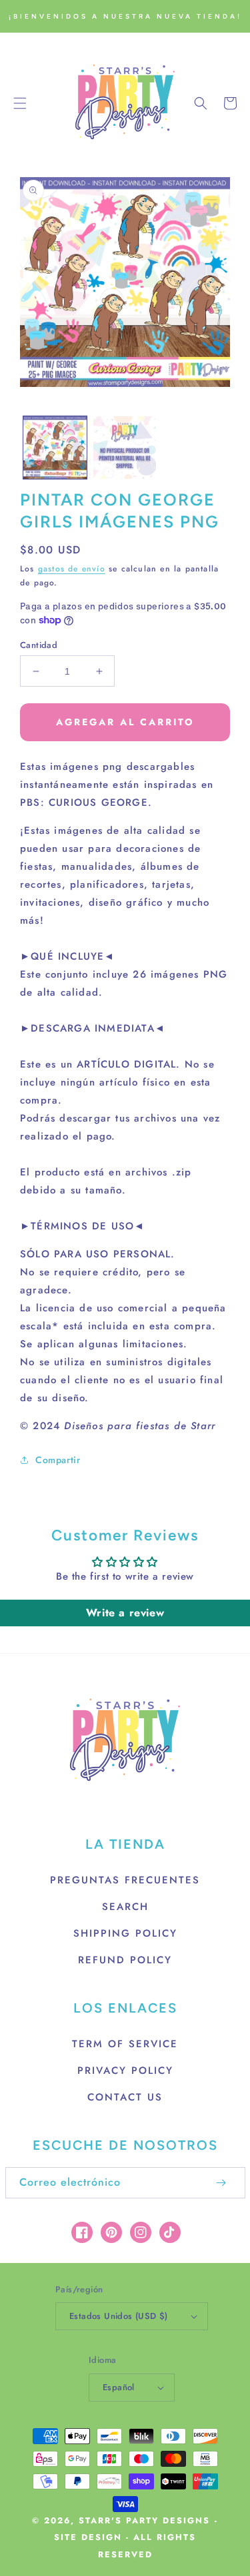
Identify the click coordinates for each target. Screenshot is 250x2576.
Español (119, 2387)
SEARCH (125, 1907)
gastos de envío (72, 569)
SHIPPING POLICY (125, 1933)
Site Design (88, 2537)
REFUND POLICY (125, 1960)
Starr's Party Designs (144, 2521)
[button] (20, 103)
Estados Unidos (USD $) (119, 2316)
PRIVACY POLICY (125, 2071)
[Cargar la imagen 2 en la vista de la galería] (125, 448)
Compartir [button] (58, 1460)
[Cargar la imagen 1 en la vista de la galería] (55, 448)
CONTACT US (125, 2097)
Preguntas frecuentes (125, 1880)
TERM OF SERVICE (125, 2044)
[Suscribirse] (221, 2183)
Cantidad (39, 645)
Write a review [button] (125, 1613)
